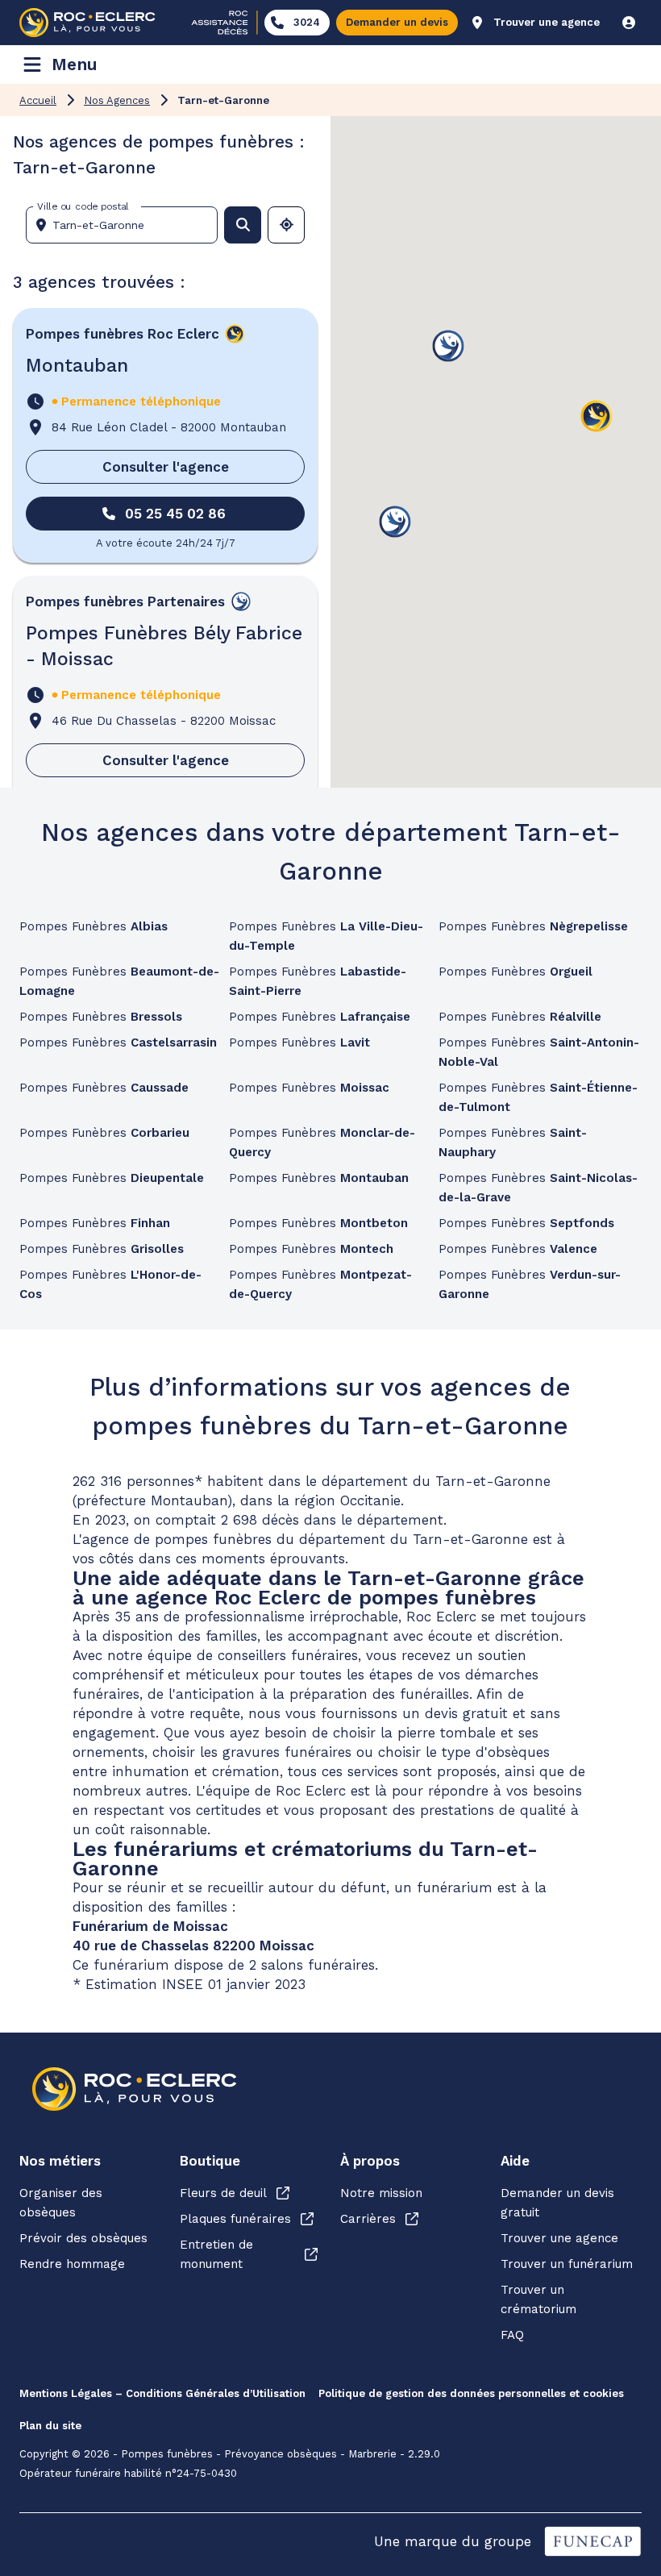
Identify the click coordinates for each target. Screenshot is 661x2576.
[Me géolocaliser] (286, 225)
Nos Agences (117, 100)
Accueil (38, 100)
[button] (597, 417)
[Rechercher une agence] (243, 225)
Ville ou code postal (83, 206)
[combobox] (128, 225)
